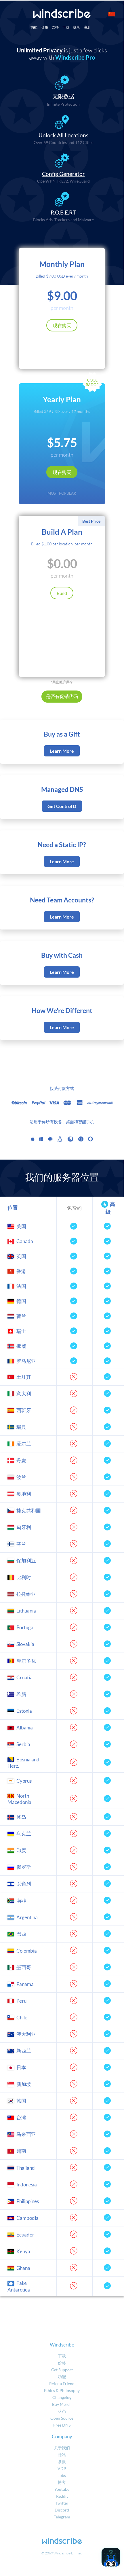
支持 (55, 27)
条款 (62, 2462)
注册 (87, 27)
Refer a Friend (62, 2384)
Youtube (62, 2489)
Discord (62, 2510)
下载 (66, 27)
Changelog (62, 2397)
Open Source (62, 2418)
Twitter (62, 2503)
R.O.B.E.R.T (63, 213)
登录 (77, 27)
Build (62, 593)
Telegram (62, 2517)
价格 (45, 27)
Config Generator (63, 174)
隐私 (62, 2455)
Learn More (62, 751)
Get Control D (62, 806)
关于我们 (62, 2448)
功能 (34, 27)
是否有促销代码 (62, 696)
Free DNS (62, 2425)
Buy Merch (62, 2404)
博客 (62, 2482)
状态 (62, 2411)
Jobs (62, 2475)
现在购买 (62, 325)
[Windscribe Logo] (62, 14)
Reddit (62, 2496)
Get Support (62, 2370)
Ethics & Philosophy (62, 2390)
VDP (62, 2468)
